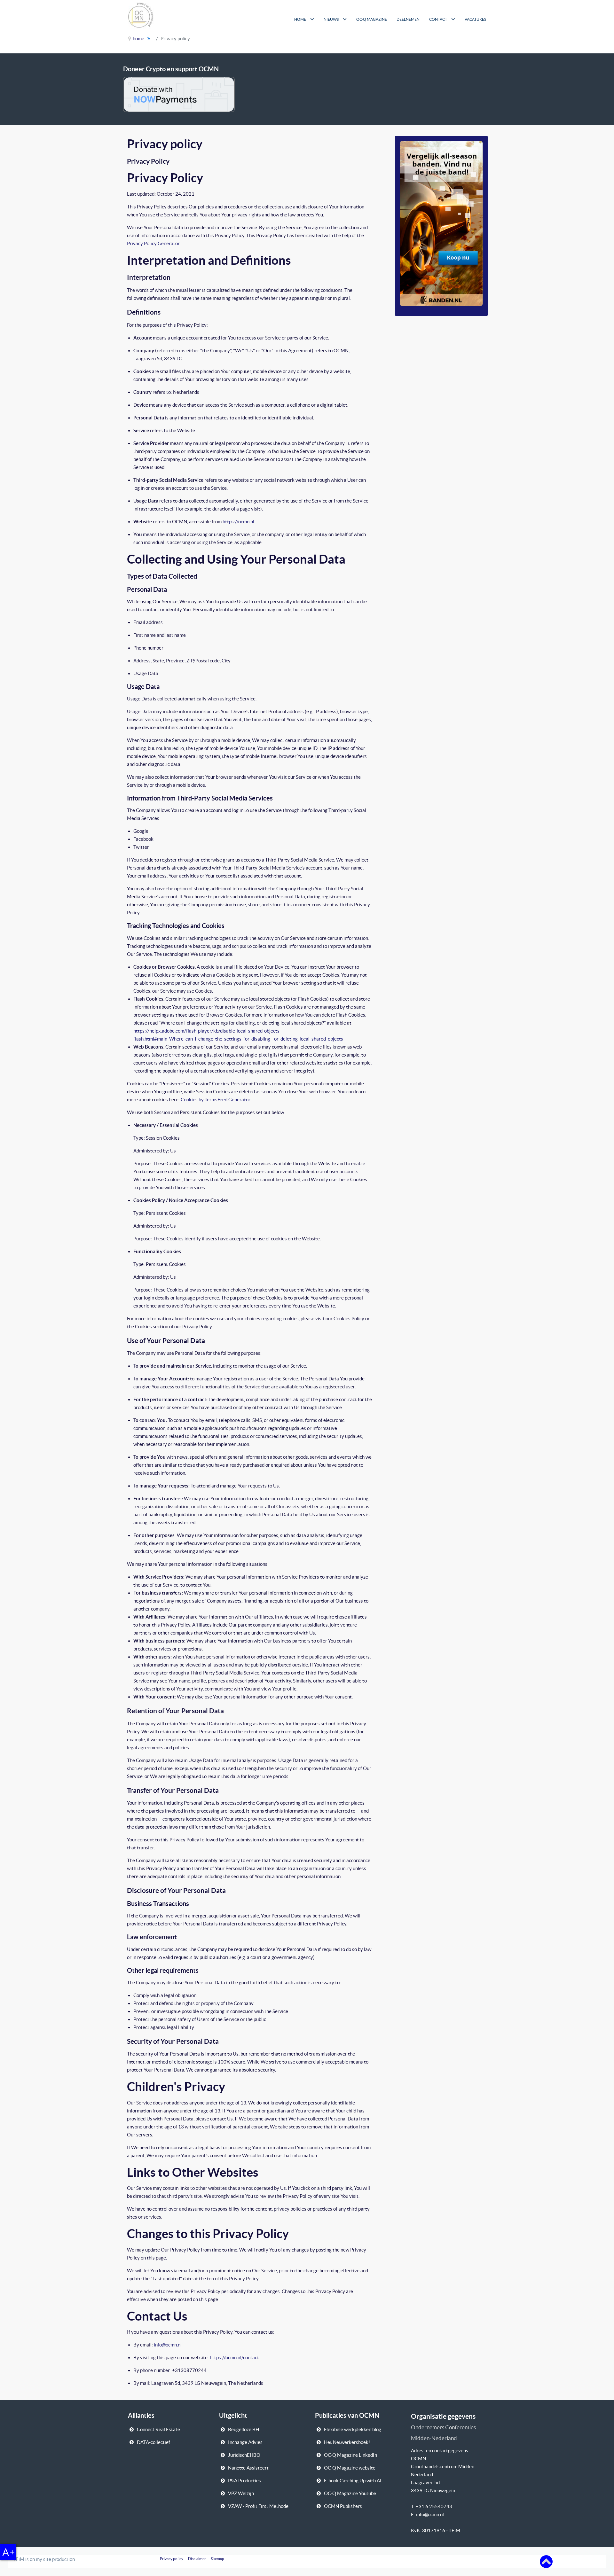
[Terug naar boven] (546, 2561)
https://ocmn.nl (238, 522)
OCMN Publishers (343, 2506)
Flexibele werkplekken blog (353, 2429)
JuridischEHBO (244, 2455)
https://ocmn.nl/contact (234, 2357)
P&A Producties (244, 2481)
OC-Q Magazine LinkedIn (350, 2455)
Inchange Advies (245, 2442)
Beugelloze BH (244, 2429)
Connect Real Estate (158, 2429)
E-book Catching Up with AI (353, 2481)
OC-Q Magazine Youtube (350, 2493)
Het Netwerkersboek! (347, 2442)
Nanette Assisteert (248, 2468)
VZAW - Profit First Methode (258, 2506)
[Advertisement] (428, 42)
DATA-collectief (153, 2442)
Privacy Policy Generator (153, 243)
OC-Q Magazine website (350, 2468)
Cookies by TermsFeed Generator (215, 1100)
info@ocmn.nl (168, 2345)
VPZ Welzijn (241, 2493)
